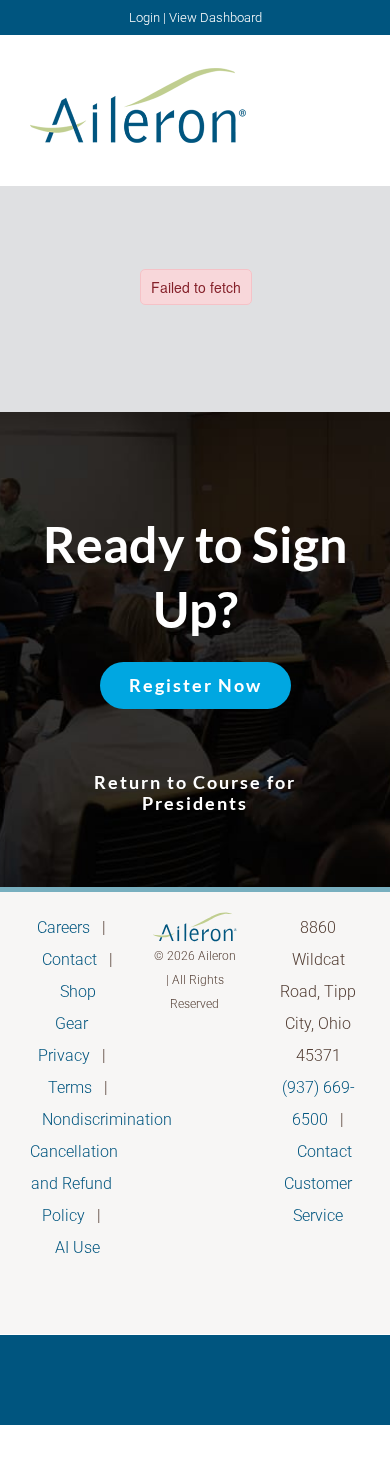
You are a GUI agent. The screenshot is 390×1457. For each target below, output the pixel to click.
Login (144, 17)
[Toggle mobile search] (316, 103)
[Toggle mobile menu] (352, 103)
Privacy (64, 1055)
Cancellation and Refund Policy (74, 1183)
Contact (69, 959)
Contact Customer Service (318, 1183)
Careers (63, 927)
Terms (70, 1087)
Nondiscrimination (107, 1119)
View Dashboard (215, 17)
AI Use (77, 1247)
